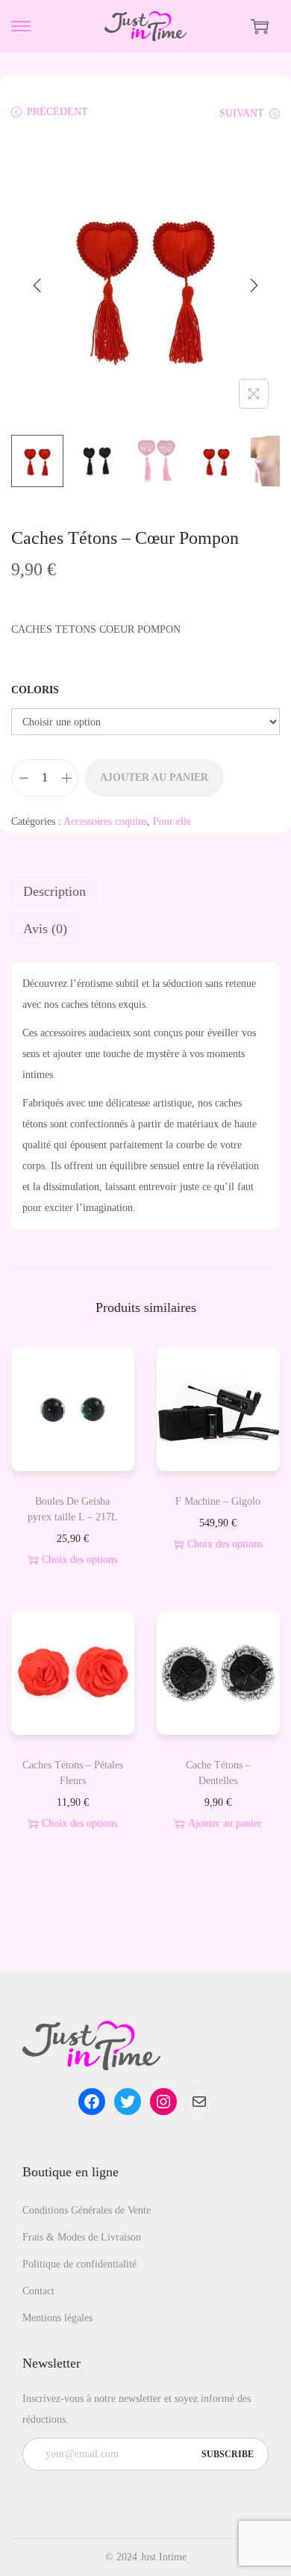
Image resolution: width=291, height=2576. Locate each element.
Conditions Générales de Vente (87, 2210)
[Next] (254, 285)
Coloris (35, 690)
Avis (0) (45, 929)
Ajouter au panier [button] (225, 1823)
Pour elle (172, 821)
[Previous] (37, 285)
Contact (38, 2291)
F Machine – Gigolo (218, 1501)
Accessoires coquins (105, 821)
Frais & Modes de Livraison (82, 2237)
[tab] (145, 891)
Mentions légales (57, 2318)
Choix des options (79, 1560)
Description (54, 891)
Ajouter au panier (154, 777)
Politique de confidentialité (79, 2264)
